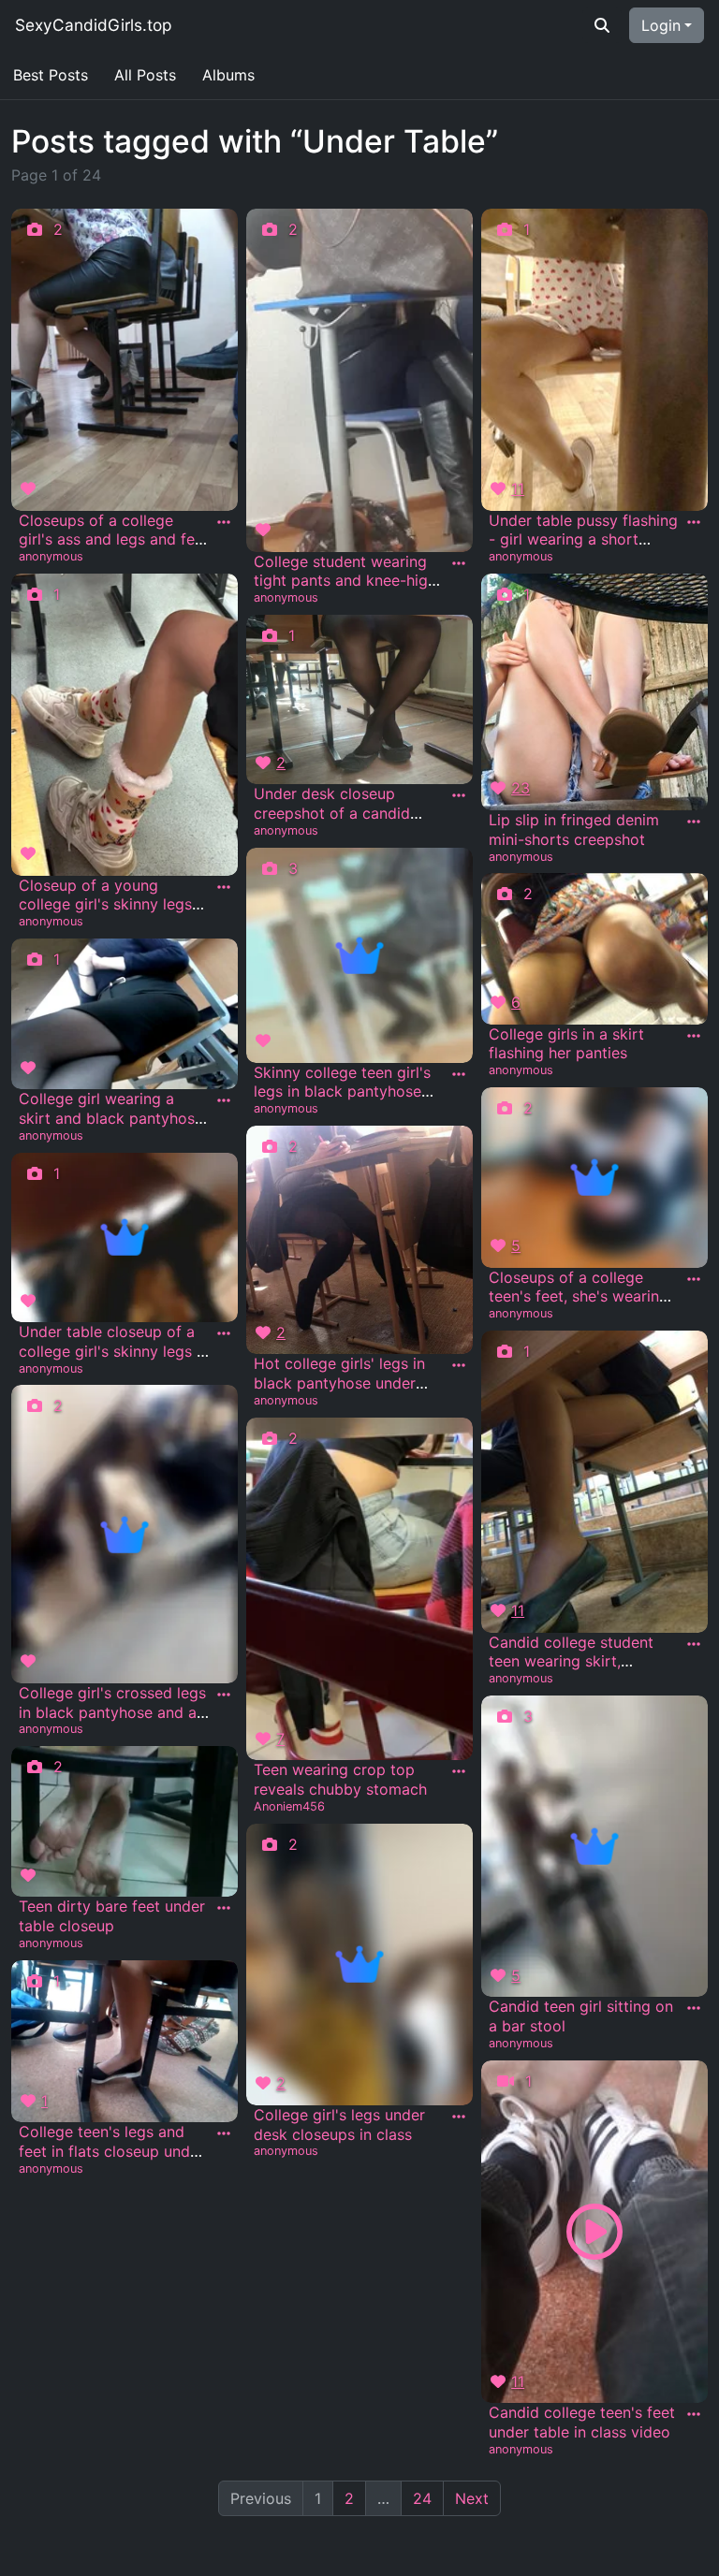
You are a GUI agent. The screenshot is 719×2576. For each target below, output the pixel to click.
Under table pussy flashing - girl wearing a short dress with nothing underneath (583, 549)
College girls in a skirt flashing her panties (566, 1044)
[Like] (31, 488)
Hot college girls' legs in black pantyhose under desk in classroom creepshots (339, 1392)
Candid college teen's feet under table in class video (582, 2422)
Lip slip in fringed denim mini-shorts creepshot (574, 830)
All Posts (145, 75)
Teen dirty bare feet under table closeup (112, 1916)
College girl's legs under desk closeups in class (339, 2125)
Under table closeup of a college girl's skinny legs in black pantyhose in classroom (114, 1361)
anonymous (51, 556)
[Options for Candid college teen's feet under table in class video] (694, 2414)
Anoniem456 (289, 1806)
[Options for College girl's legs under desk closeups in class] (459, 2117)
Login (661, 25)
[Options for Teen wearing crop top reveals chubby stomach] (459, 1771)
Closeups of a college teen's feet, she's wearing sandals (579, 1297)
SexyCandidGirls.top (93, 25)
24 (422, 2498)
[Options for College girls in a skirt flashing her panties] (694, 1036)
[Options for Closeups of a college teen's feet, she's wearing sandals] (694, 1279)
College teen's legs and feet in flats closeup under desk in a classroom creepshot (111, 2161)
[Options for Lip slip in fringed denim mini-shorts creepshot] (694, 822)
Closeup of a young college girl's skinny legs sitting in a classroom (105, 905)
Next (472, 2498)
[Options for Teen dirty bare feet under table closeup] (224, 1908)
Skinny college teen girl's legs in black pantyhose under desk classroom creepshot (342, 1101)
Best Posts (51, 75)
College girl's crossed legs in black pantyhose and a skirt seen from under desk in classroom (112, 1722)
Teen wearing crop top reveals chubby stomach (340, 1779)
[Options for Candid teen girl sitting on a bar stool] (694, 2008)
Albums (228, 75)
